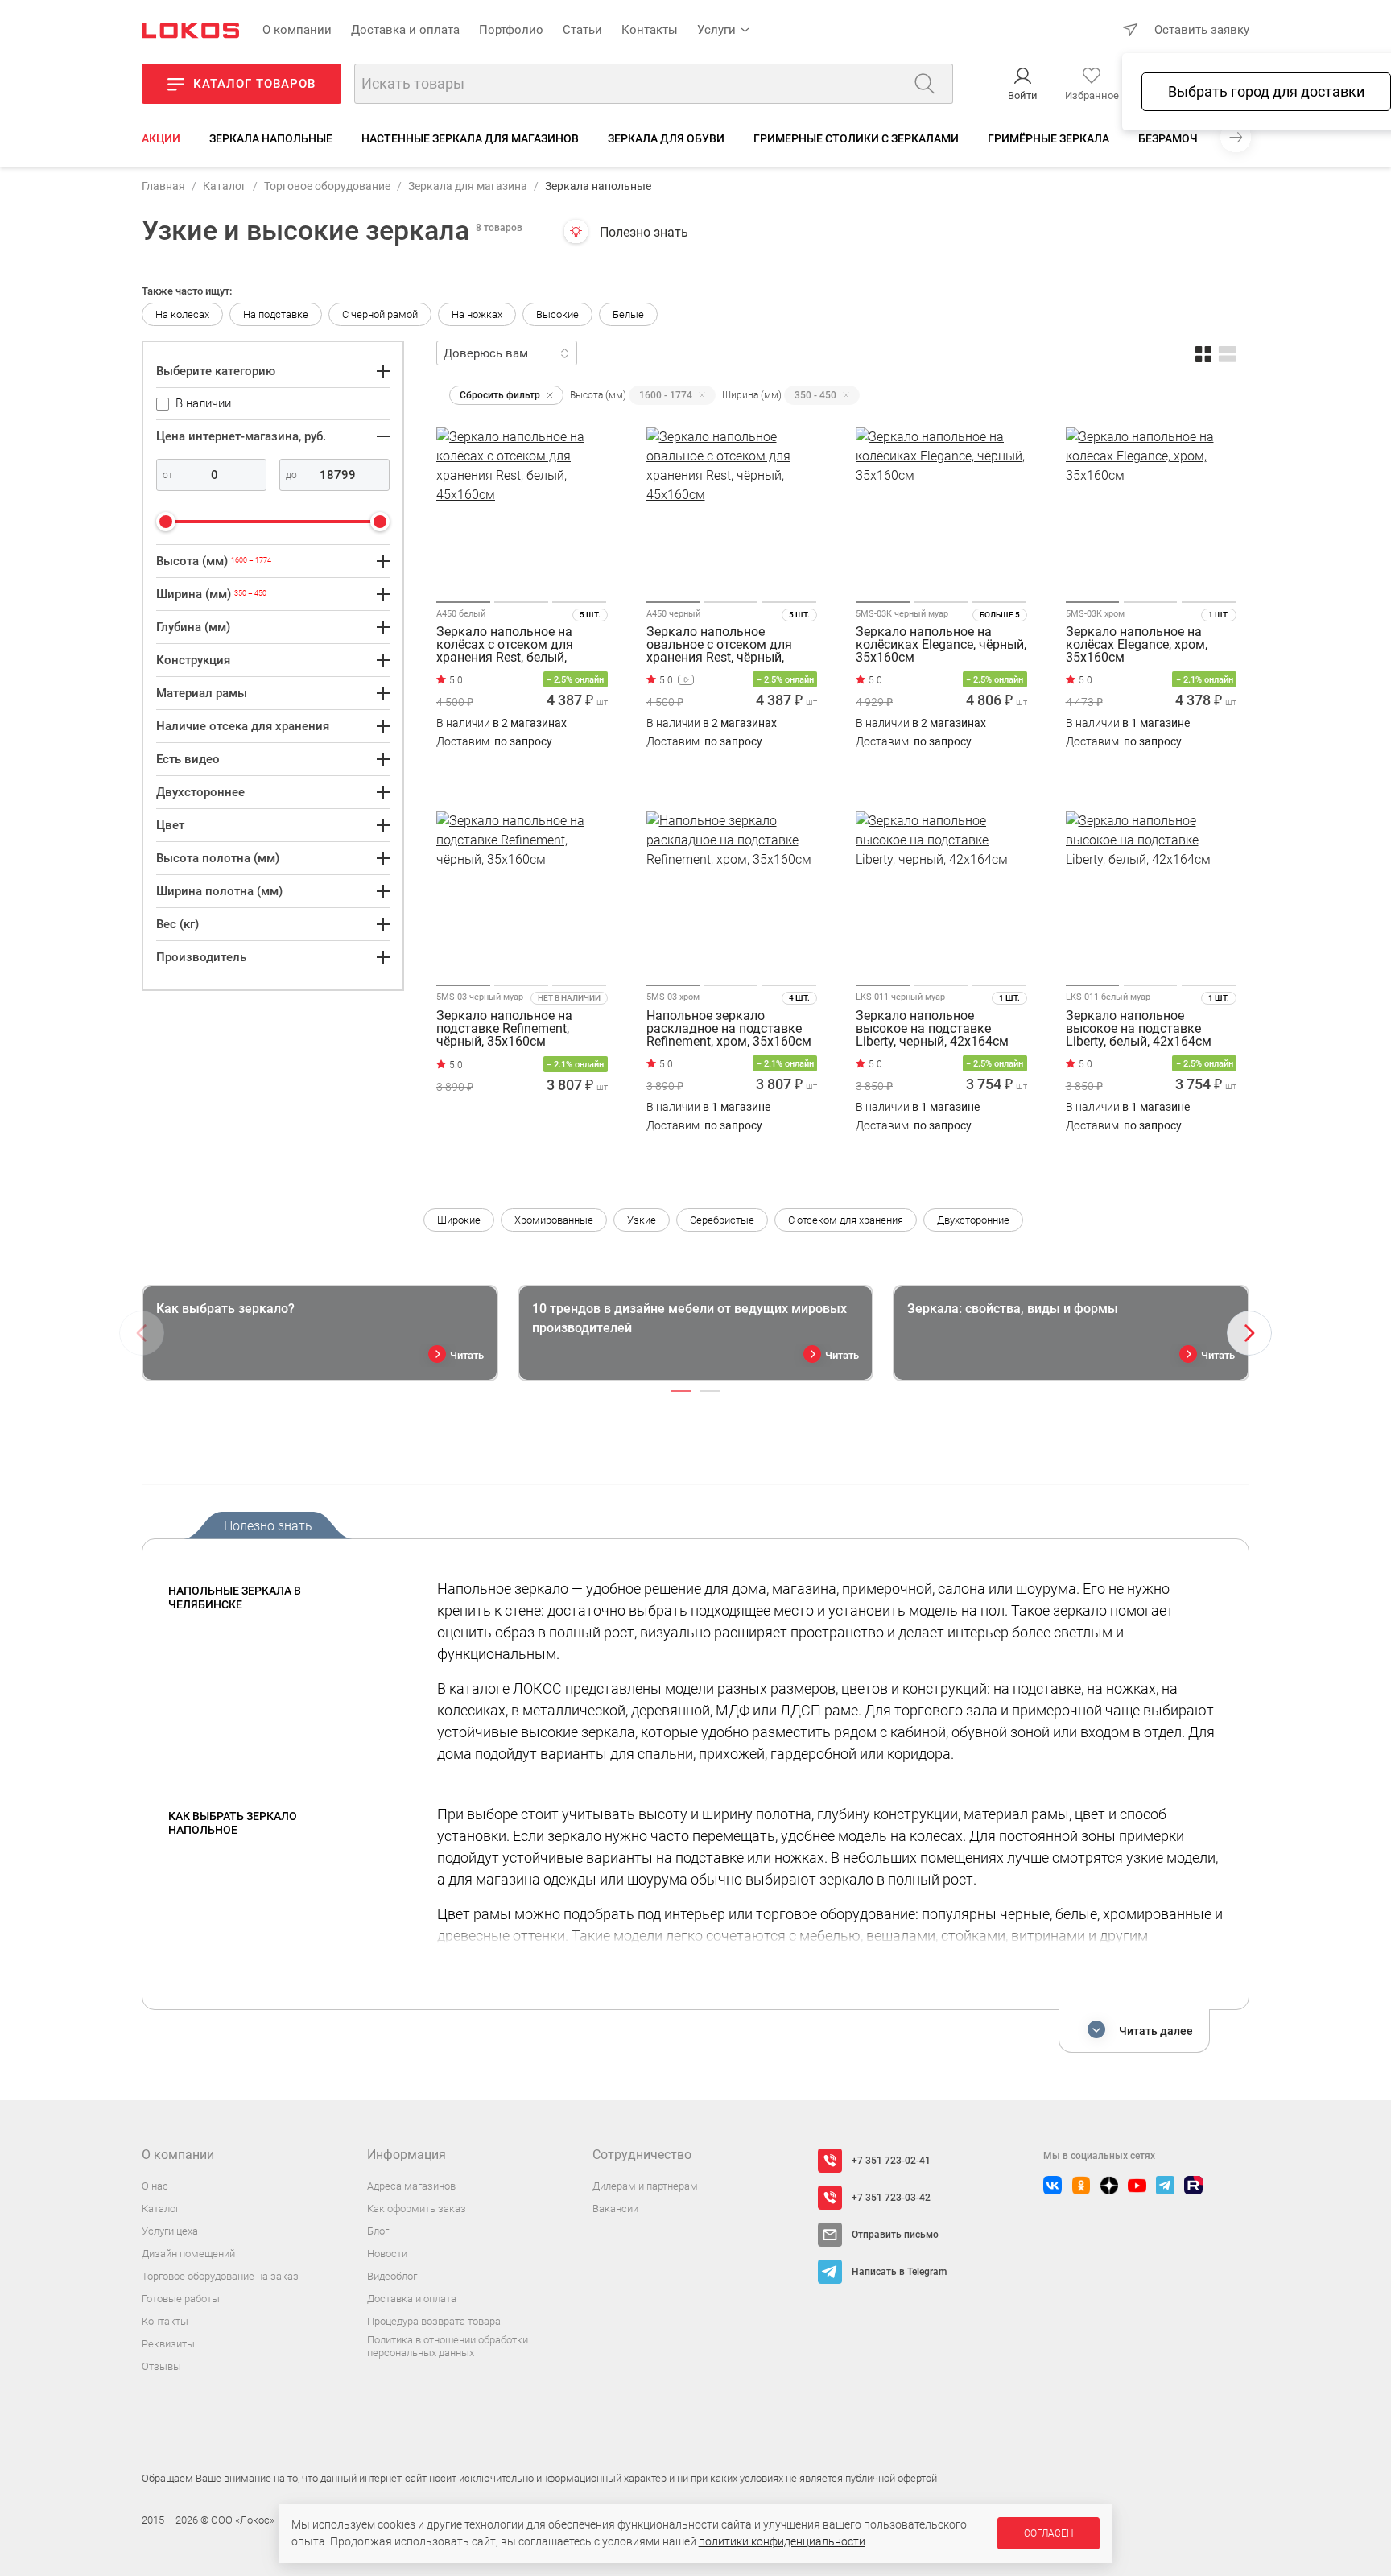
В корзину (522, 773)
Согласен (1048, 2533)
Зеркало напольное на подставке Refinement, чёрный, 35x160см (504, 1029)
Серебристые (722, 1220)
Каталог (225, 186)
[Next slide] (1249, 1333)
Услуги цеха (170, 2231)
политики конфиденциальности (782, 2541)
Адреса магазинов (411, 2186)
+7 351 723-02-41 (891, 2161)
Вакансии (615, 2209)
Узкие (642, 1220)
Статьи (582, 30)
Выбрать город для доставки (1266, 91)
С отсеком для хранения (846, 1220)
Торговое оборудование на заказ (220, 2276)
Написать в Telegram (899, 2272)
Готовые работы (181, 2299)
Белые (628, 314)
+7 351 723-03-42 (891, 2198)
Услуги (716, 30)
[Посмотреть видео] (686, 680)
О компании (297, 30)
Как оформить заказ (417, 2209)
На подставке (276, 314)
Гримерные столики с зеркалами (856, 138)
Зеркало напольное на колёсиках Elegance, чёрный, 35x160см (941, 645)
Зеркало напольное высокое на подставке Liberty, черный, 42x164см (932, 1029)
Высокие (557, 314)
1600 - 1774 (666, 395)
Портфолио (511, 30)
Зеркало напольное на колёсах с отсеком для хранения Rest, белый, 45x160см (505, 645)
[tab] (681, 1391)
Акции (161, 138)
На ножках (477, 314)
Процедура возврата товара (434, 2321)
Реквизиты (168, 2344)
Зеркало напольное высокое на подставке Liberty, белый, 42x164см (1139, 1029)
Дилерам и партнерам (645, 2186)
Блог (378, 2231)
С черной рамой (380, 314)
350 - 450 (815, 395)
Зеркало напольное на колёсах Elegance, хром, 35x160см (1137, 645)
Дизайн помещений (188, 2254)
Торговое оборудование (327, 186)
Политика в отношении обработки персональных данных (448, 2346)
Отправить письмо (895, 2235)
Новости (387, 2254)
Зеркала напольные (271, 138)
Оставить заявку (1202, 30)
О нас (155, 2186)
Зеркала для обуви (666, 138)
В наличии (502, 723)
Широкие (459, 1220)
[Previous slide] (142, 1333)
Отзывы (161, 2366)
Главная (163, 186)
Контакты (650, 30)
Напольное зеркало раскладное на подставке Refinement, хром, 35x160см (729, 1029)
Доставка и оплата (405, 30)
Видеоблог (392, 2276)
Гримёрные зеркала (1048, 138)
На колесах (182, 314)
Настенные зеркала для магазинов (470, 138)
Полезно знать (644, 232)
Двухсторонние (973, 1220)
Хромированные (554, 1220)
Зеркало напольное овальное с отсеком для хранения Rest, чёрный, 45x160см (719, 645)
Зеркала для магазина (468, 186)
